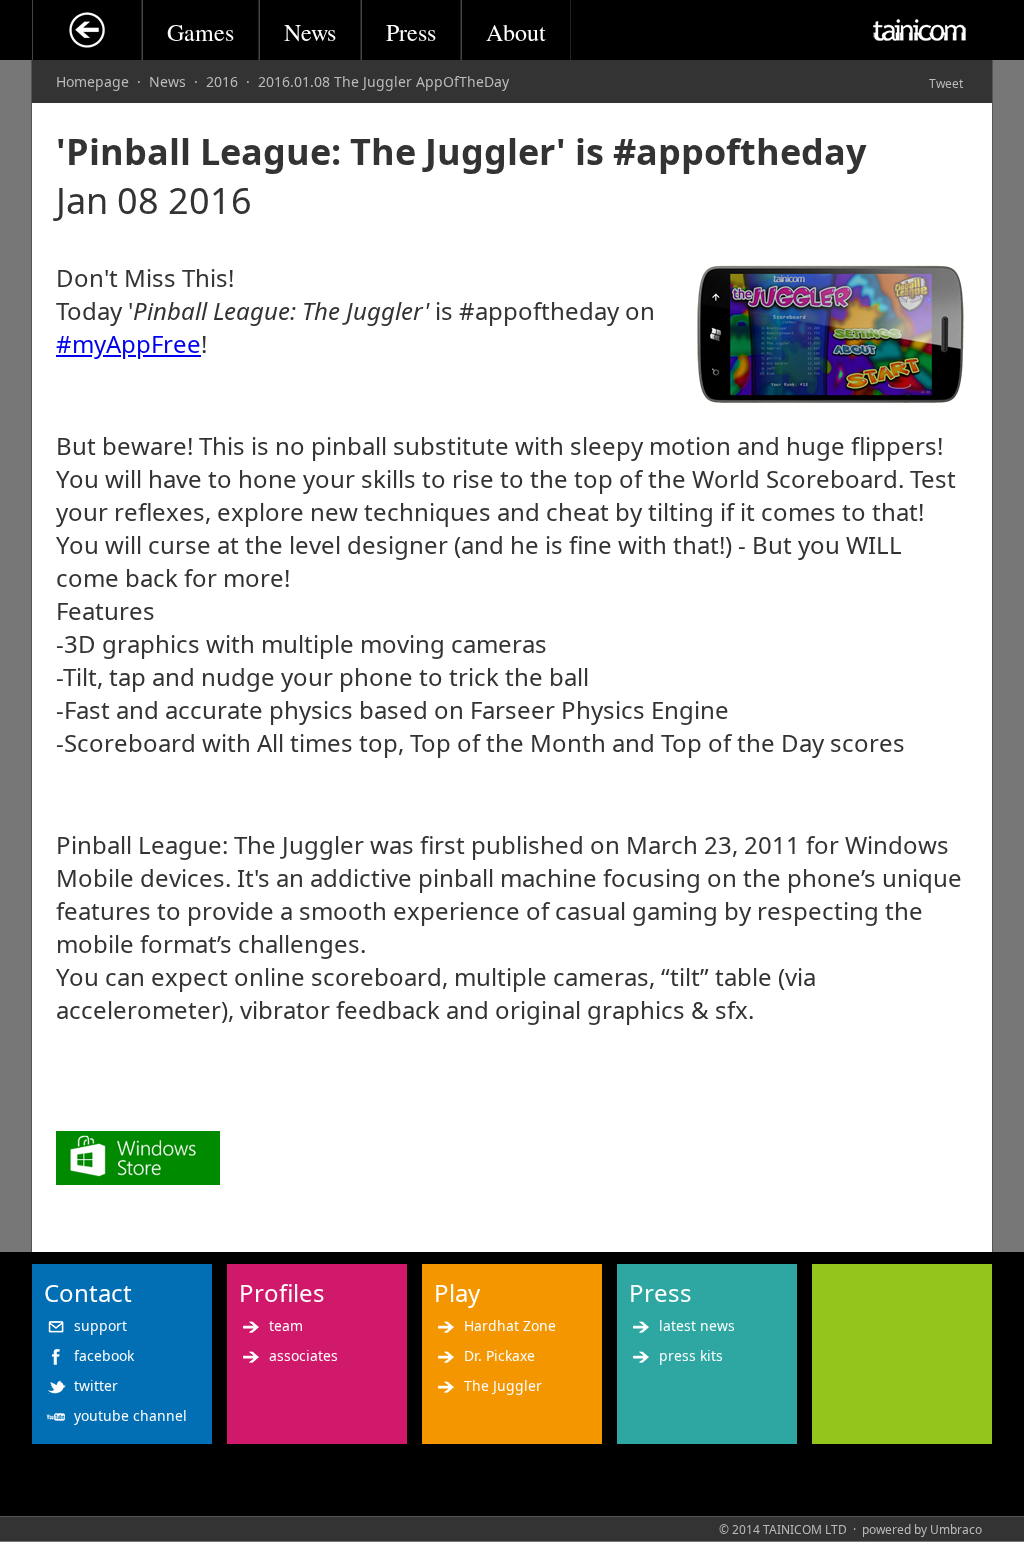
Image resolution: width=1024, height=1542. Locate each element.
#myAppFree (128, 343)
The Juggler (503, 1385)
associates (303, 1355)
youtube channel (130, 1415)
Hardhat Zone (510, 1325)
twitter (96, 1385)
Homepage (92, 81)
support (100, 1325)
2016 (222, 81)
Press (411, 32)
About (516, 32)
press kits (691, 1355)
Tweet (946, 83)
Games (200, 32)
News (310, 32)
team (286, 1325)
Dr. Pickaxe (499, 1355)
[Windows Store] (138, 1175)
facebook (104, 1355)
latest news (697, 1325)
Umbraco (956, 1529)
